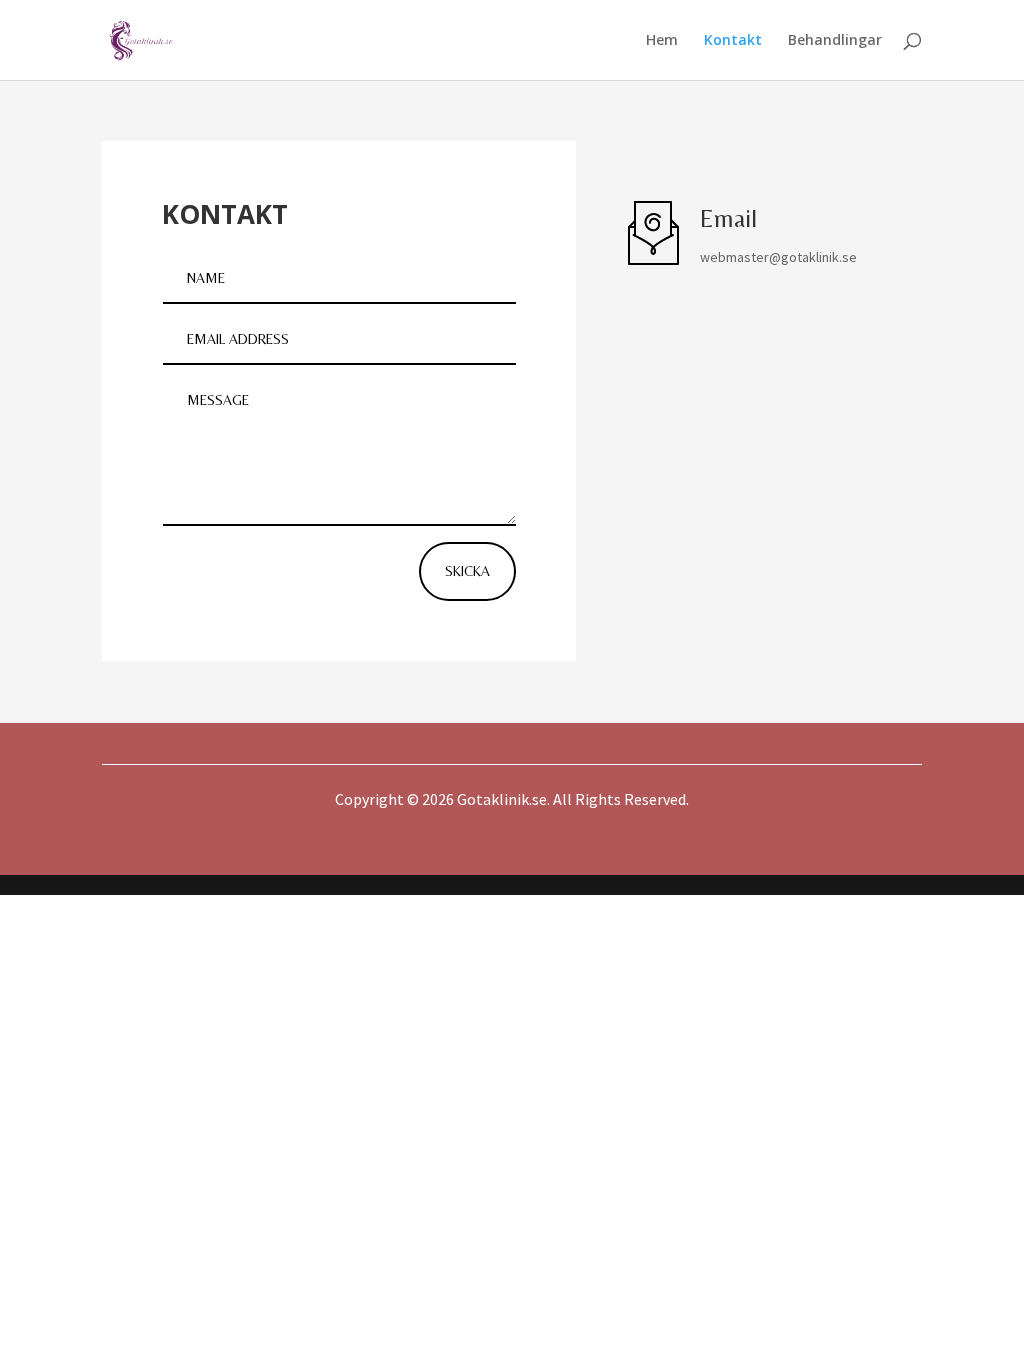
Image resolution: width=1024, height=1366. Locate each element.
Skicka (467, 571)
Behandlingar (835, 41)
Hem (662, 41)
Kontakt (733, 41)
